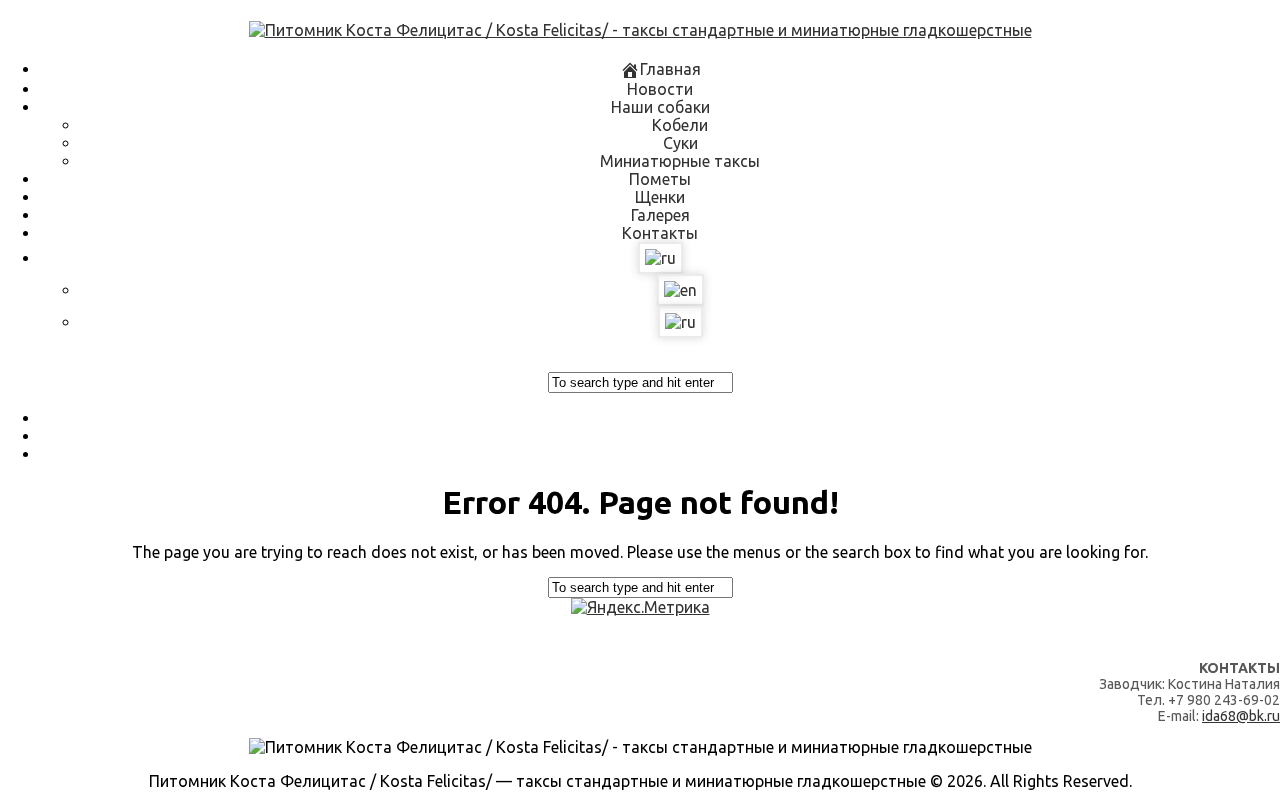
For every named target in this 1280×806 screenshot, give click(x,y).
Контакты (660, 233)
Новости (660, 89)
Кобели (680, 125)
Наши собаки (660, 107)
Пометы (660, 179)
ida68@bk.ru (1241, 716)
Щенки (660, 197)
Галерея (660, 215)
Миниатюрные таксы (680, 161)
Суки (680, 143)
